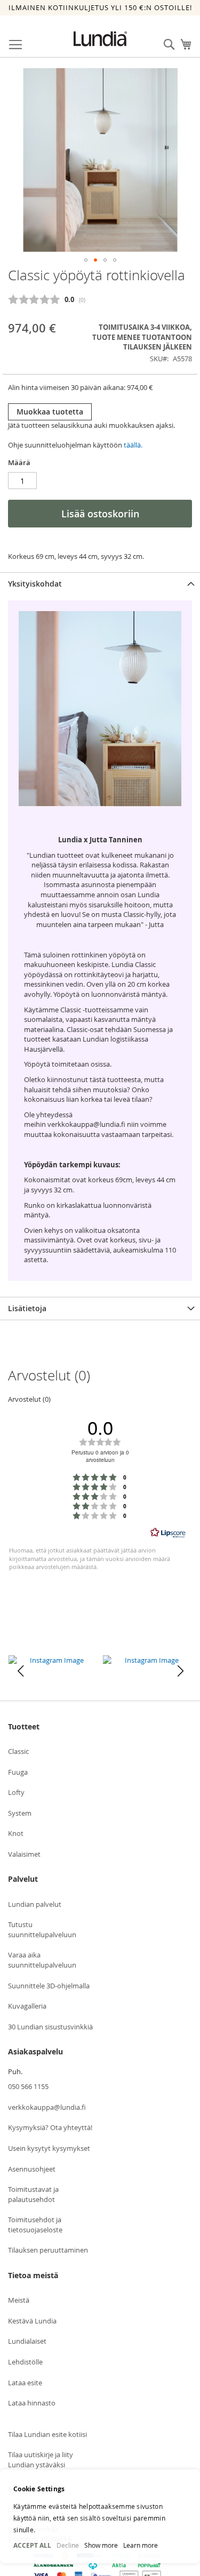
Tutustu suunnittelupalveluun (42, 1929)
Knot (16, 1833)
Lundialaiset (27, 2341)
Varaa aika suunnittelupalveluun (42, 1960)
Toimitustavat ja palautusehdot (33, 2194)
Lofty (16, 1792)
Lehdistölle (25, 2362)
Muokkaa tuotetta (50, 412)
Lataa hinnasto (32, 2403)
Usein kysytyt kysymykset (49, 2148)
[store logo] (100, 39)
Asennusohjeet (32, 2169)
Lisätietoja (27, 1308)
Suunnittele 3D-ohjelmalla (49, 1986)
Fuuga (18, 1772)
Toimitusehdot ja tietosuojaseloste (35, 2225)
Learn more (141, 2545)
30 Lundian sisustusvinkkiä (50, 2027)
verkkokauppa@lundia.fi (47, 2107)
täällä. (133, 445)
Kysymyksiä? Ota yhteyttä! (50, 2127)
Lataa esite (25, 2383)
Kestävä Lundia (32, 2321)
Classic (18, 1751)
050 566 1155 (28, 2086)
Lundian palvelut (35, 1904)
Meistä (19, 2300)
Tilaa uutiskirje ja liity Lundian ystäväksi (41, 2460)
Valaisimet (24, 1854)
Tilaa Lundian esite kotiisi (47, 2434)
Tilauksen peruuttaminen (48, 2250)
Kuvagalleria (27, 2006)
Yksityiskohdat (35, 584)
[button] (86, 260)
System (20, 1813)
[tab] (100, 584)
